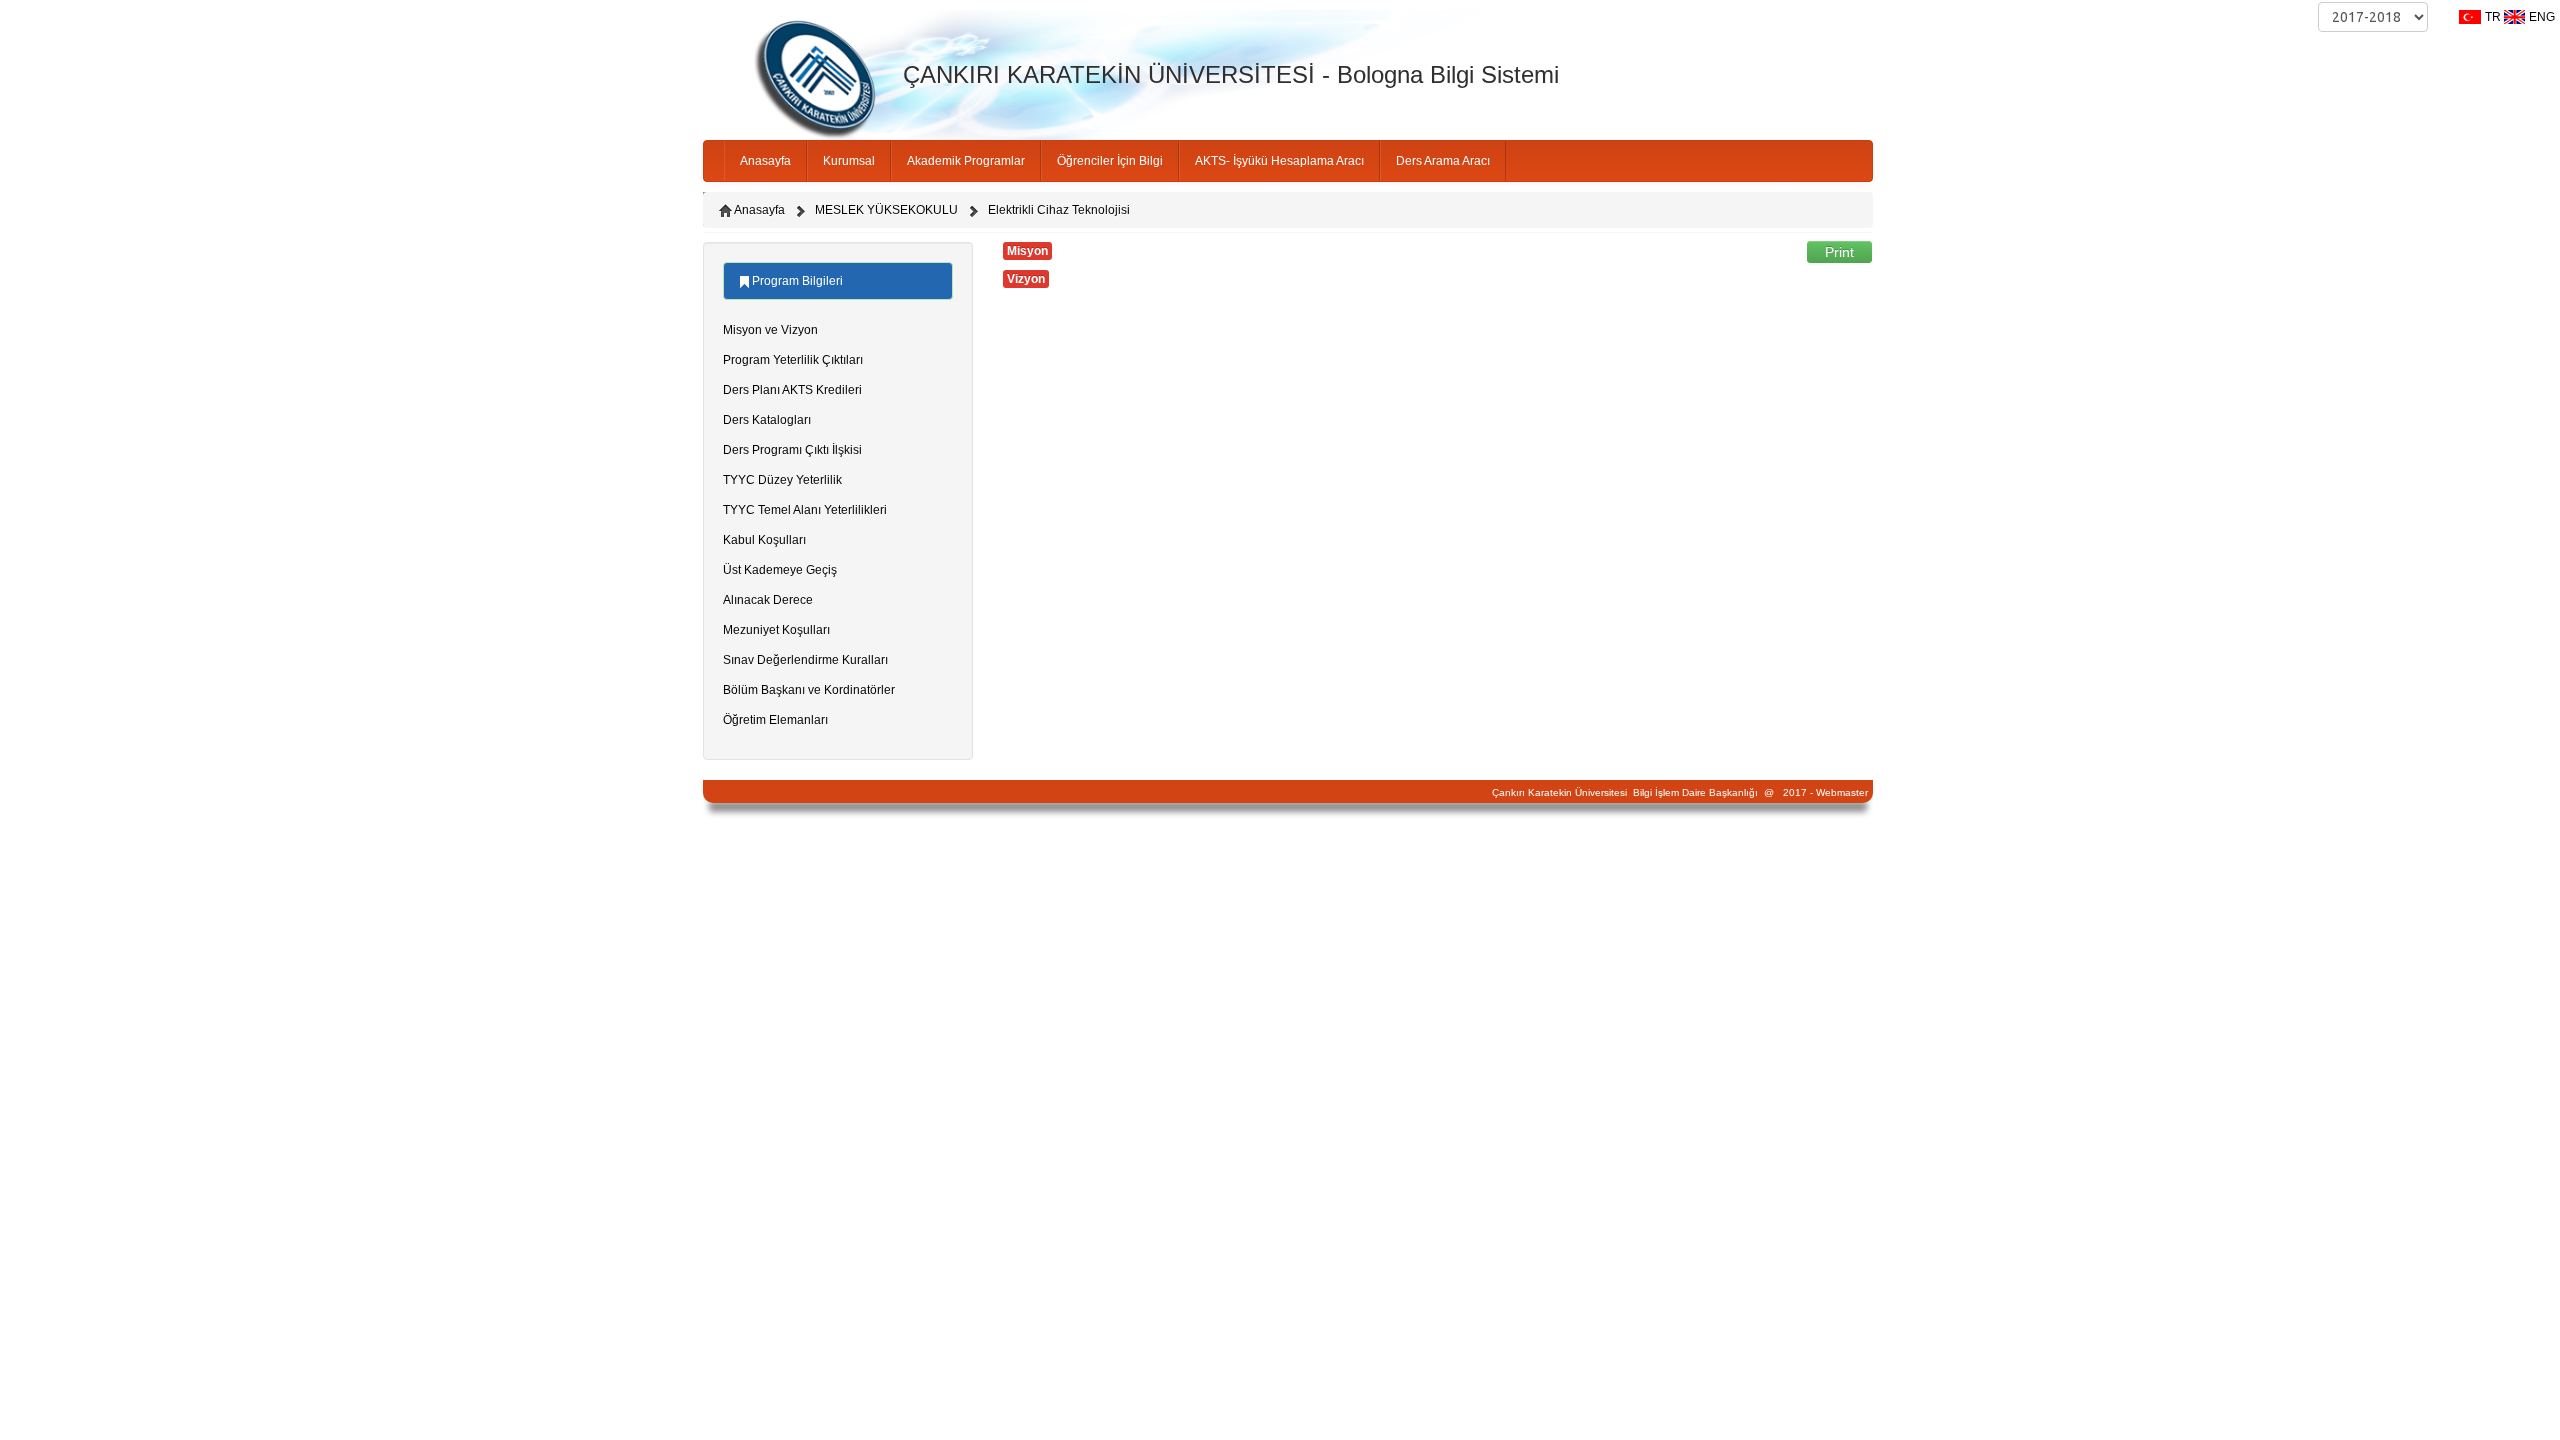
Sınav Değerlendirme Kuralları (805, 660)
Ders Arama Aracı (1443, 161)
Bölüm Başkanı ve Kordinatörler (809, 690)
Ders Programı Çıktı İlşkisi (792, 450)
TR (2493, 17)
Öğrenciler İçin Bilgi (1110, 161)
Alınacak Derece (768, 600)
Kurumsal (849, 161)
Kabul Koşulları (764, 540)
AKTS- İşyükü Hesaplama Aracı (1279, 161)
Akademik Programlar (966, 161)
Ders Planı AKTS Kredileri (792, 390)
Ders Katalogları (767, 420)
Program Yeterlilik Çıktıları (793, 360)
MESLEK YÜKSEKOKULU (886, 210)
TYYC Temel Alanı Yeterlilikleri (805, 510)
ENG (2542, 17)
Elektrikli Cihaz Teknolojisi (1059, 210)
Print (1839, 252)
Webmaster (1842, 792)
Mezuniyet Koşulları (776, 630)
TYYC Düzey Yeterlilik (782, 480)
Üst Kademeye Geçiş (780, 570)
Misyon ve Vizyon (770, 330)
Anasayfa (765, 161)
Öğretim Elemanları (775, 720)
